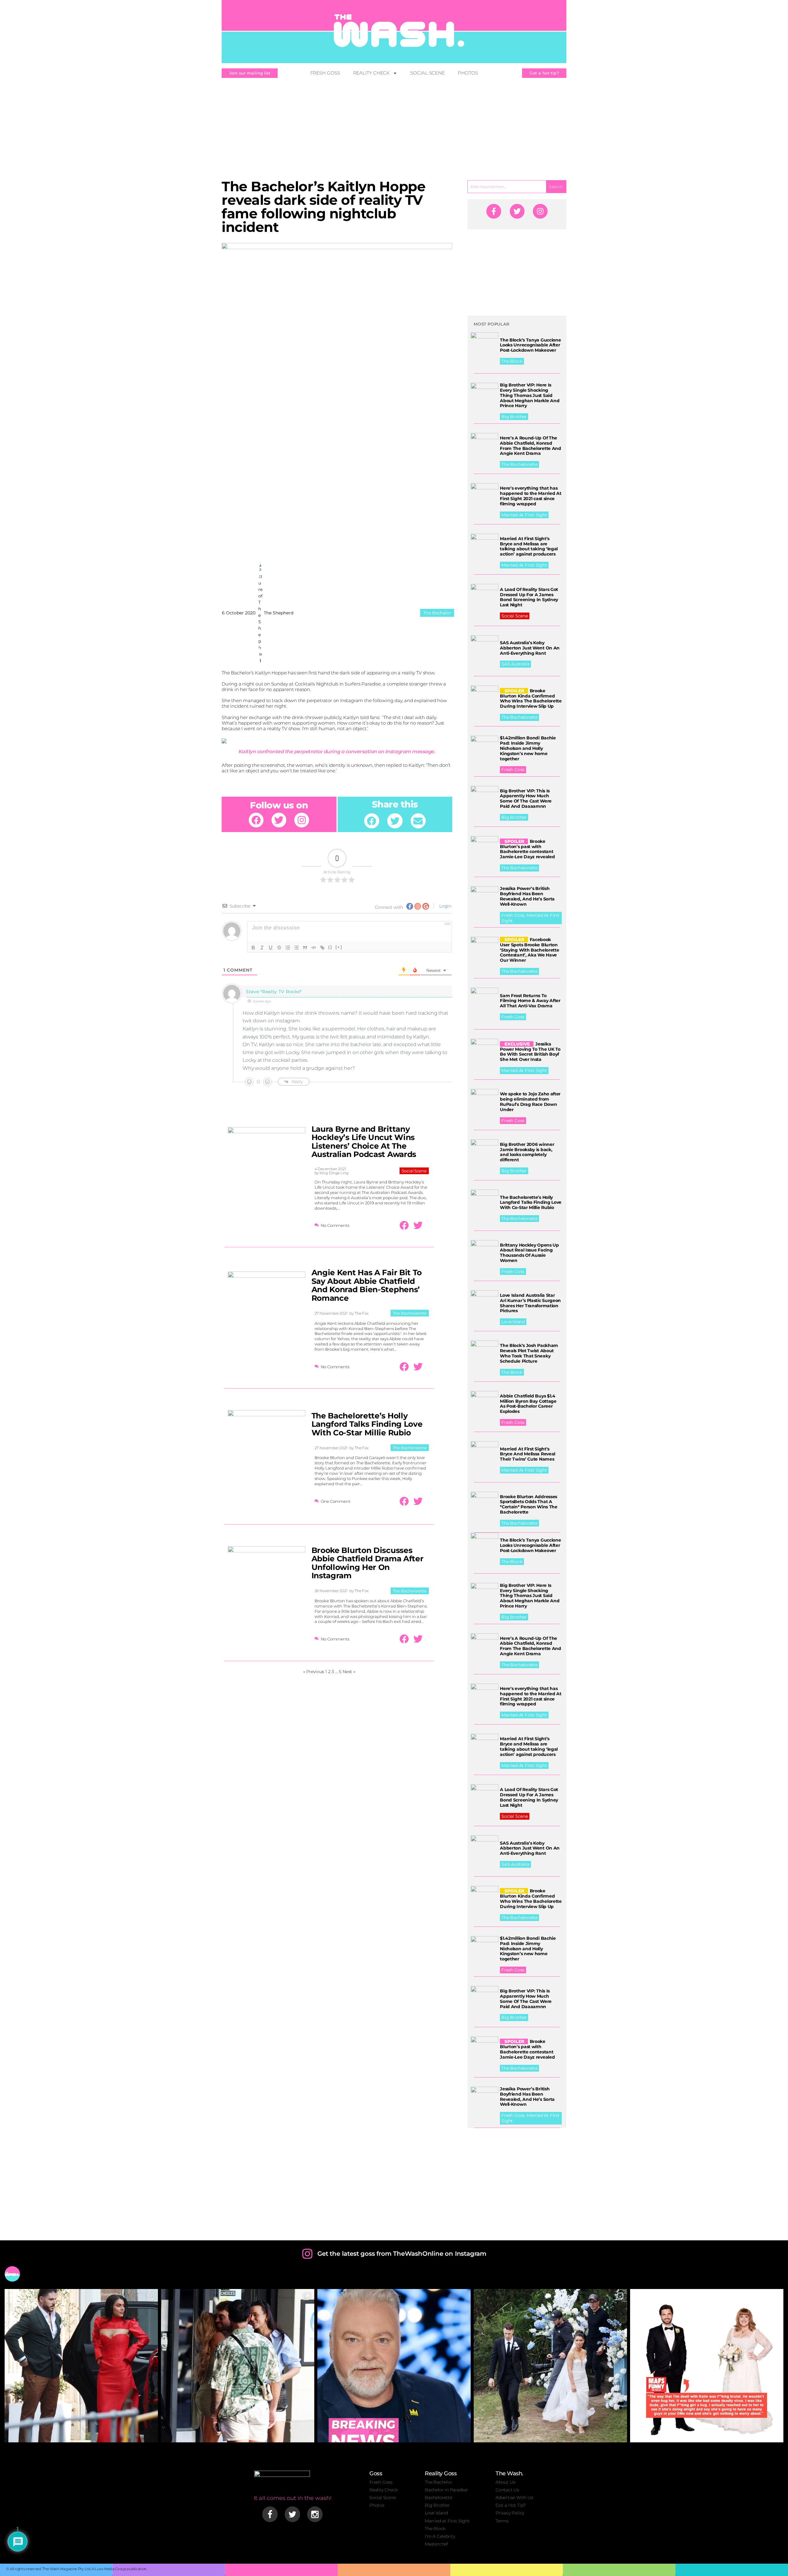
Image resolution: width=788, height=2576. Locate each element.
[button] (372, 821)
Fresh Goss (325, 73)
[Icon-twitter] (292, 2514)
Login (445, 906)
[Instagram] (302, 820)
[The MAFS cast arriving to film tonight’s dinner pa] (81, 2366)
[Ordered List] (288, 948)
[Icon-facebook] (270, 2514)
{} (330, 947)
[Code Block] (314, 948)
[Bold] (253, 948)
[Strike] (279, 948)
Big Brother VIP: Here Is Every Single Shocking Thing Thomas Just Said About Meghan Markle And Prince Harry (530, 395)
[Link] (322, 948)
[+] (339, 947)
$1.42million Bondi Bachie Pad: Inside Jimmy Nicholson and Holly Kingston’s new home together (528, 748)
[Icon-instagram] (315, 2514)
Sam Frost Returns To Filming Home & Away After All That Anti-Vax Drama (530, 1001)
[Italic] (262, 948)
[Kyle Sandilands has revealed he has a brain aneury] (394, 2366)
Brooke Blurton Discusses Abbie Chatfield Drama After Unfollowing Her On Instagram (368, 1563)
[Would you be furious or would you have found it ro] (550, 2366)
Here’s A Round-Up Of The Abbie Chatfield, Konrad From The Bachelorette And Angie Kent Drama (531, 446)
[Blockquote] (305, 948)
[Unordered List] (296, 948)
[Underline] (271, 948)
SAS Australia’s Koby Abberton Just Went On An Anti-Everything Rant (530, 648)
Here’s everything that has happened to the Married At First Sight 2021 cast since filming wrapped (531, 496)
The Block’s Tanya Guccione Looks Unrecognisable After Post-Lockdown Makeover (530, 345)
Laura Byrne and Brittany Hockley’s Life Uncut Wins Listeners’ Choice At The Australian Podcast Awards (364, 1142)
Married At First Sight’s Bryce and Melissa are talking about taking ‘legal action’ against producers (529, 546)
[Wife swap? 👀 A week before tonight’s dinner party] (238, 2366)
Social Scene (428, 73)
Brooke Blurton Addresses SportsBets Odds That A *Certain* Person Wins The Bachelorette (529, 1504)
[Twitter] (279, 820)
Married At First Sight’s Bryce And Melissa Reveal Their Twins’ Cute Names (528, 1454)
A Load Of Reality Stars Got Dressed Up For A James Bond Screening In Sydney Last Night (529, 597)
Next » (349, 1672)
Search (556, 187)
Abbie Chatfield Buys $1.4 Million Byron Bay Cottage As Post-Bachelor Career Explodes (528, 1404)
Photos (468, 73)
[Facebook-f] (494, 211)
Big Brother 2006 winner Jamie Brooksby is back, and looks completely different (527, 1152)
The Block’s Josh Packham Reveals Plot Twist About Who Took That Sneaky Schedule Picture (529, 1353)
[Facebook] (256, 820)
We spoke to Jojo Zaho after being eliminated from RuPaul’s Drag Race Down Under (530, 1102)
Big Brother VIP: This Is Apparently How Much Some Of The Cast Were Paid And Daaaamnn (526, 799)
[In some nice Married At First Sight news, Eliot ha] (707, 2366)
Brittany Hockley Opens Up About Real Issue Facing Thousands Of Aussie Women (529, 1253)
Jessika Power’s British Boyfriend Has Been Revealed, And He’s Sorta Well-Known (527, 896)
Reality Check (372, 73)
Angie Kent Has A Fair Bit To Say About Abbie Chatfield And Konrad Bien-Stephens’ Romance (367, 1285)
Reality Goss (441, 2473)
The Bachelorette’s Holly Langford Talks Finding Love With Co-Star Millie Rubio (367, 1424)
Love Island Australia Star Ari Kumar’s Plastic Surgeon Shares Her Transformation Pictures (530, 1303)
